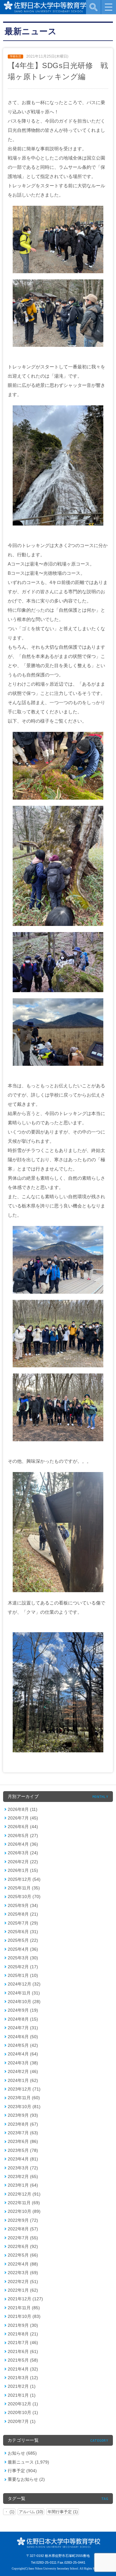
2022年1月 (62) (23, 2290)
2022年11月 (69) (24, 2203)
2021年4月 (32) (23, 2369)
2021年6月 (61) (23, 2351)
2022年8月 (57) (23, 2229)
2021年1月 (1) (22, 2395)
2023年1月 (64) (23, 2185)
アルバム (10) (31, 2512)
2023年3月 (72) (23, 2168)
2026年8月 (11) (23, 1809)
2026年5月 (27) (23, 1836)
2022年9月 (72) (23, 2220)
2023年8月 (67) (23, 2124)
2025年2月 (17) (23, 1967)
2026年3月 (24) (23, 1853)
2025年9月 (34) (23, 1905)
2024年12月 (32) (24, 1984)
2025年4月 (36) (23, 1949)
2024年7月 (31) (23, 2028)
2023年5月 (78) (23, 2150)
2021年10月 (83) (24, 2316)
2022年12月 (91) (24, 2194)
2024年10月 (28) (24, 2002)
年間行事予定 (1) (63, 2512)
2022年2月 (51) (23, 2282)
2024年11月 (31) (24, 1993)
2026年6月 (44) (23, 1827)
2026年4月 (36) (23, 1844)
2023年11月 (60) (24, 2098)
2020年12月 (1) (23, 2404)
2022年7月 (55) (23, 2238)
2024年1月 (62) (23, 2080)
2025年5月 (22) (23, 1940)
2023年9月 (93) (23, 2115)
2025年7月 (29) (23, 1923)
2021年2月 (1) (22, 2386)
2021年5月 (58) (23, 2360)
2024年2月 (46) (23, 2071)
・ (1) (9, 2512)
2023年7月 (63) (23, 2133)
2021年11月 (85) (24, 2308)
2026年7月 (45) (23, 1818)
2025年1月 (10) (23, 1975)
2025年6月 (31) (23, 1932)
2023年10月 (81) (24, 2107)
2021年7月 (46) (23, 2343)
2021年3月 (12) (23, 2378)
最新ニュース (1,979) (28, 2462)
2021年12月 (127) (25, 2299)
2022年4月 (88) (23, 2264)
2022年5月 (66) (23, 2255)
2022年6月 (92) (23, 2246)
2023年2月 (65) (23, 2176)
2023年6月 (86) (23, 2141)
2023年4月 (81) (23, 2159)
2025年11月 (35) (24, 1888)
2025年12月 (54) (24, 1879)
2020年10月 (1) (23, 2412)
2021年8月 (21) (23, 2334)
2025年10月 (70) (24, 1897)
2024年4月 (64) (23, 2054)
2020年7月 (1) (22, 2421)
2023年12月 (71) (24, 2089)
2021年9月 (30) (23, 2325)
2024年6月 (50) (23, 2037)
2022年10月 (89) (24, 2211)
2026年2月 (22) (23, 1862)
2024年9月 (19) (23, 2010)
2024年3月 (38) (23, 2063)
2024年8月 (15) (23, 2019)
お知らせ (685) (22, 2453)
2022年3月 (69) (23, 2273)
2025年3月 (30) (23, 1958)
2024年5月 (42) (23, 2045)
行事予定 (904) (22, 2471)
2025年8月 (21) (23, 1914)
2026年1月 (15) (23, 1870)
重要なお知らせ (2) (26, 2479)
